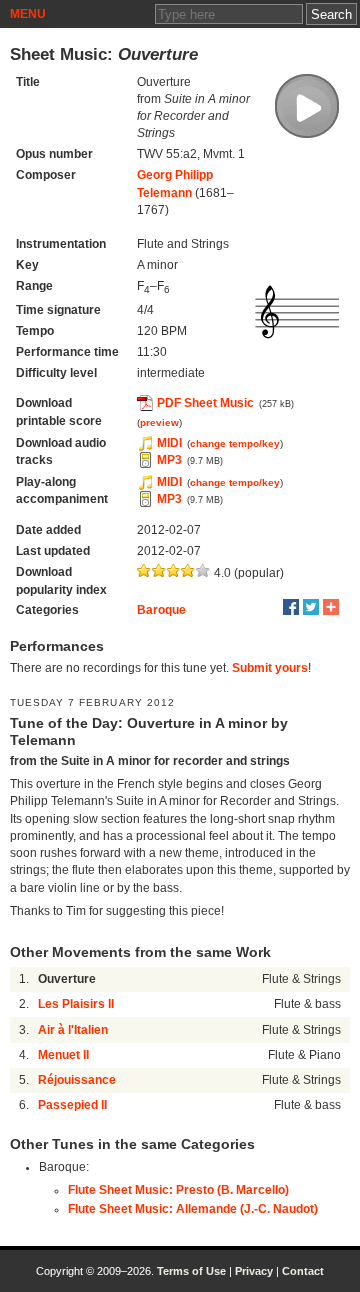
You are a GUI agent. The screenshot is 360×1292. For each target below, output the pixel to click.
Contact (303, 1271)
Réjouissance (77, 1080)
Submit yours (270, 668)
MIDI (169, 443)
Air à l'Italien (73, 1030)
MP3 (169, 460)
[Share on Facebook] (291, 607)
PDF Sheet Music (205, 403)
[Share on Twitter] (311, 607)
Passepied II (72, 1105)
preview (159, 422)
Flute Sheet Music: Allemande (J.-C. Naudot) (193, 1209)
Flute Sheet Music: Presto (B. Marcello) (178, 1190)
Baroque (161, 610)
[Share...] (331, 607)
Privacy (254, 1271)
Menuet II (63, 1055)
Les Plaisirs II (76, 1004)
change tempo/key (235, 443)
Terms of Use (191, 1271)
